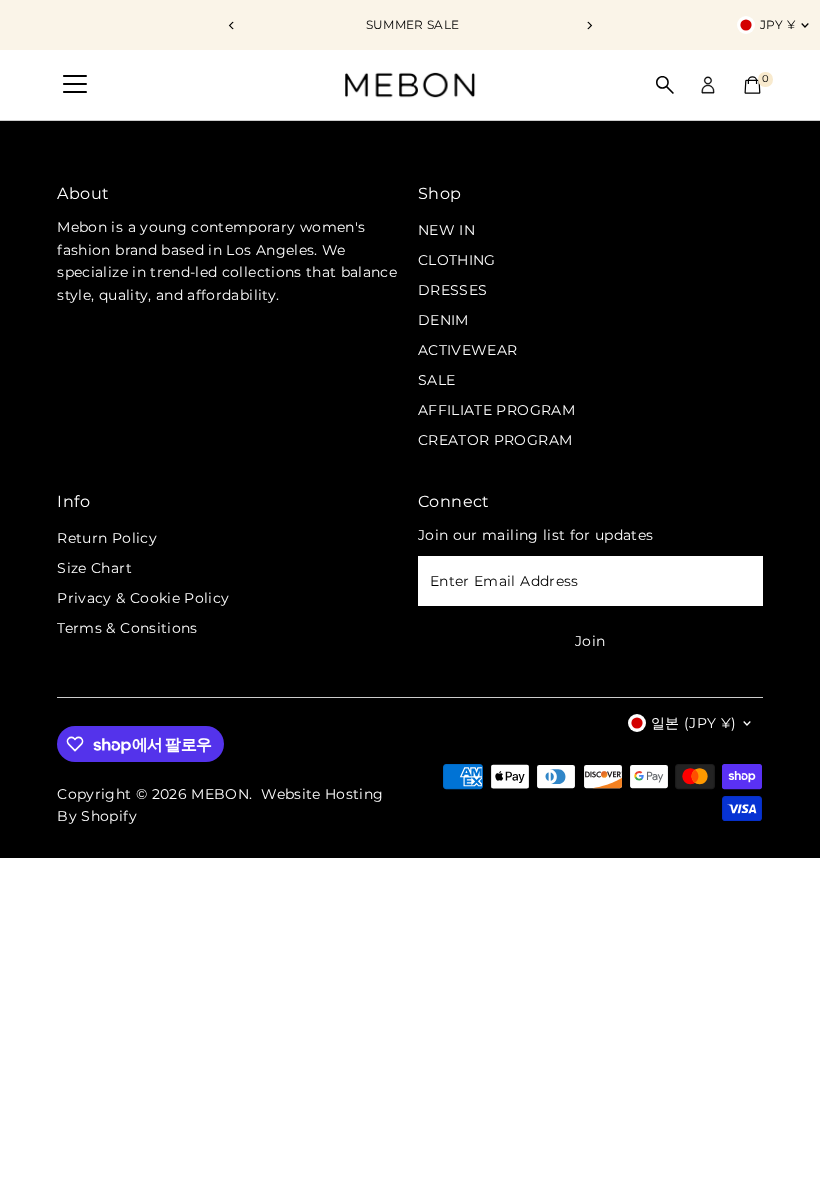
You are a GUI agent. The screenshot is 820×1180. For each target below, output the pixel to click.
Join (590, 641)
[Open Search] (665, 85)
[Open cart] (752, 85)
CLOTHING (457, 260)
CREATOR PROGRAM (495, 440)
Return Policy (107, 538)
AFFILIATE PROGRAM (496, 410)
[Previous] (231, 25)
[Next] (588, 25)
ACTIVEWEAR (468, 350)
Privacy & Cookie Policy (143, 598)
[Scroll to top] (780, 1125)
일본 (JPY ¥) (694, 723)
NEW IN (446, 230)
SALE (436, 380)
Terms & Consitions (127, 628)
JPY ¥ (778, 24)
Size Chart (94, 568)
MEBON (220, 794)
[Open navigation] (75, 85)
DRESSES (452, 290)
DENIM (443, 320)
